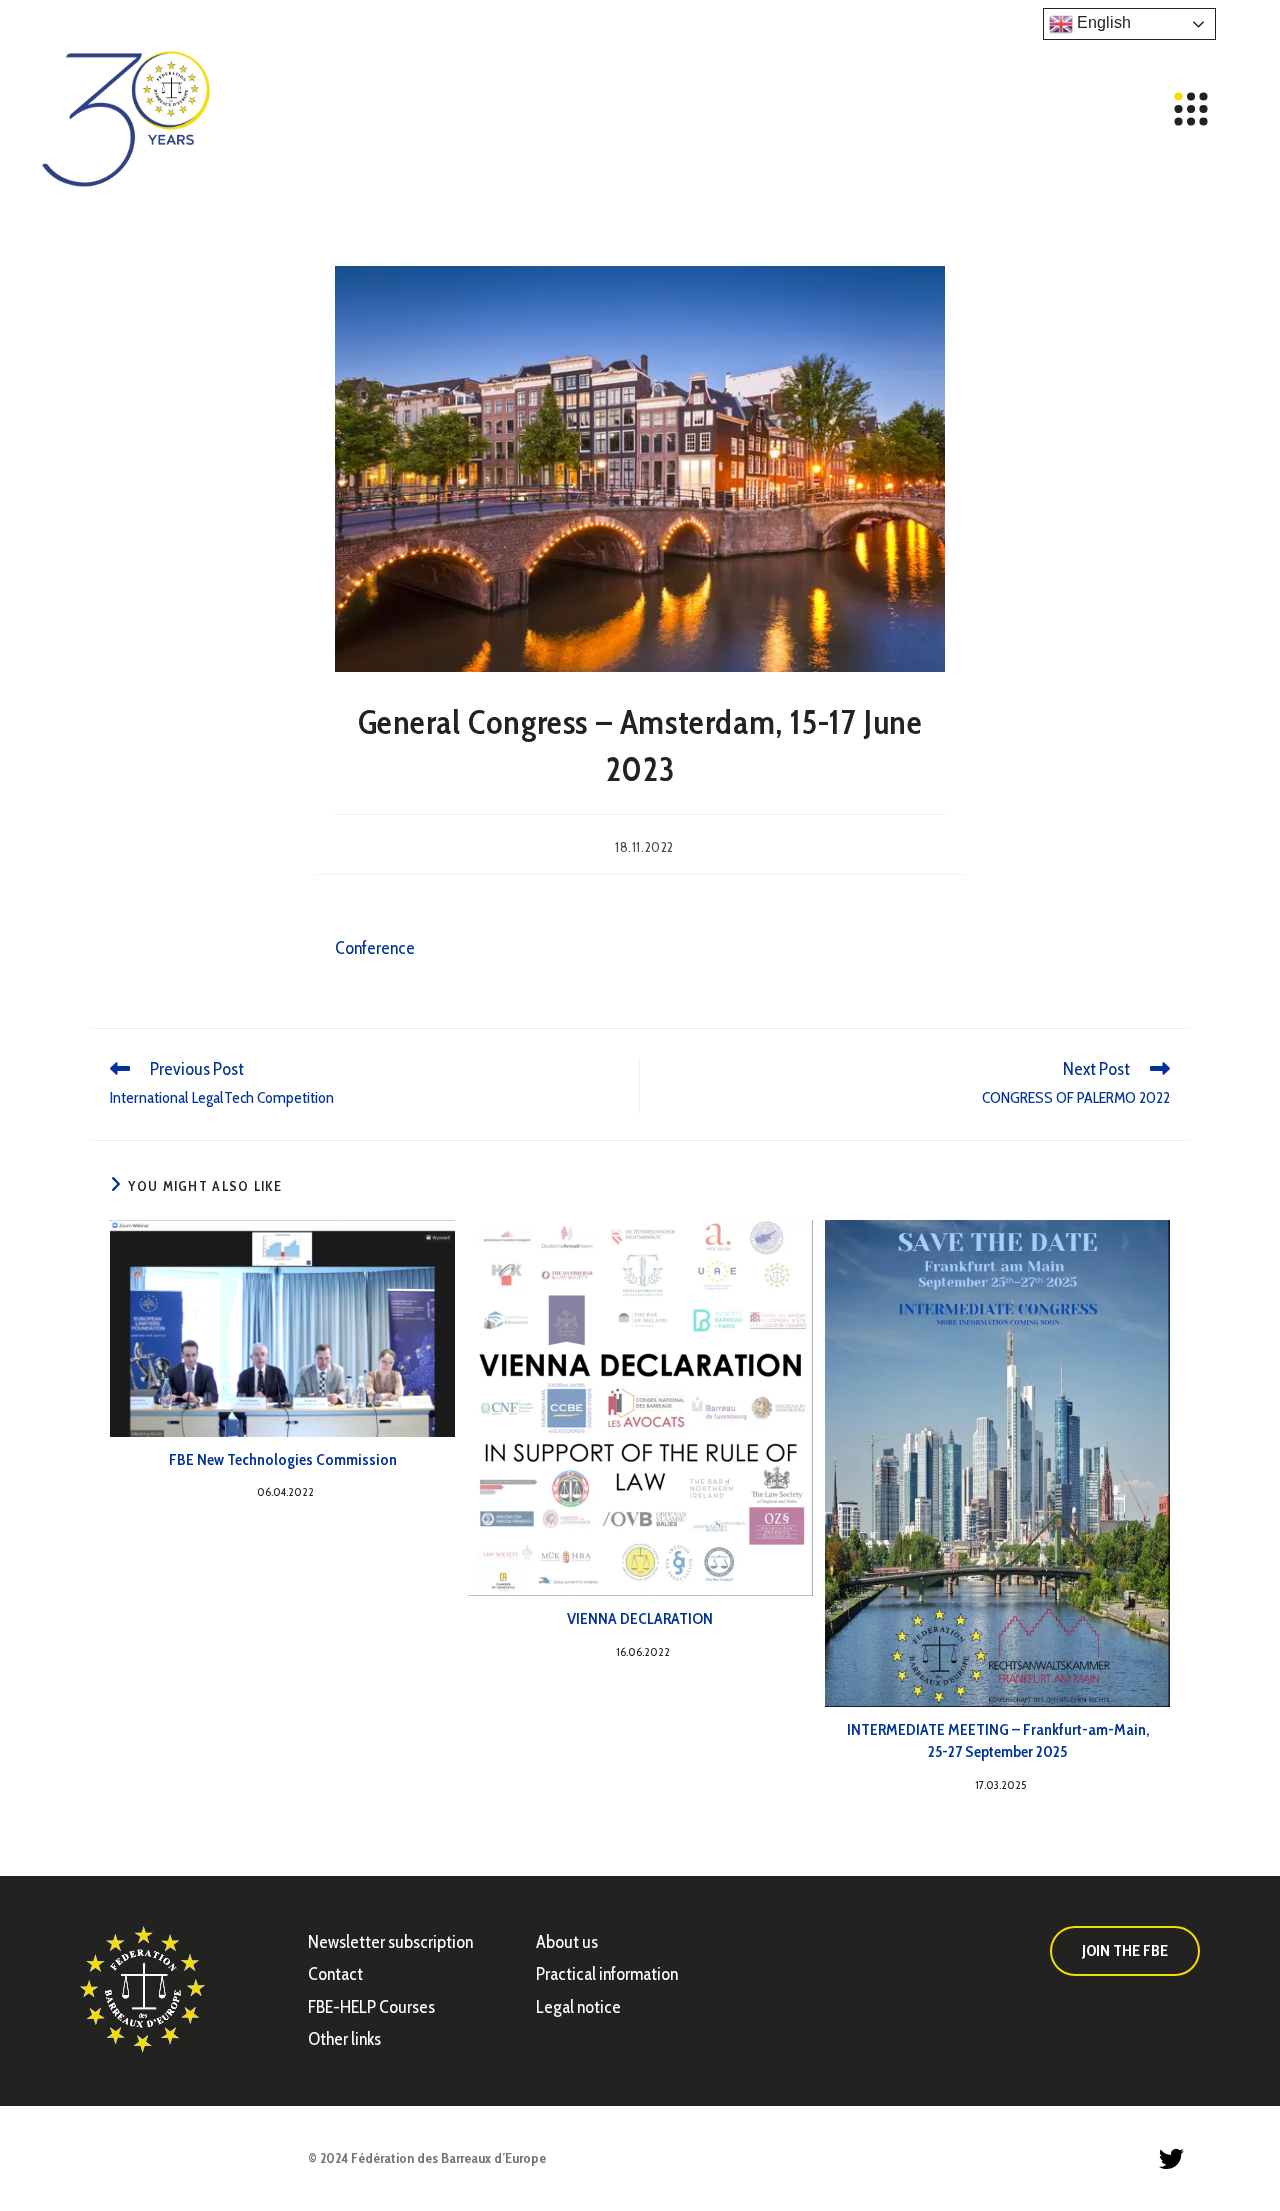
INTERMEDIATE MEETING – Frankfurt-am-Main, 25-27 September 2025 (998, 1740)
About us (567, 1942)
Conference (375, 948)
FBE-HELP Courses (371, 2007)
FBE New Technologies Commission (283, 1459)
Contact (335, 1974)
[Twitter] (1171, 2158)
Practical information (607, 1974)
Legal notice (578, 2007)
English (1102, 22)
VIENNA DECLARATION (640, 1618)
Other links (344, 2039)
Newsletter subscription (390, 1942)
